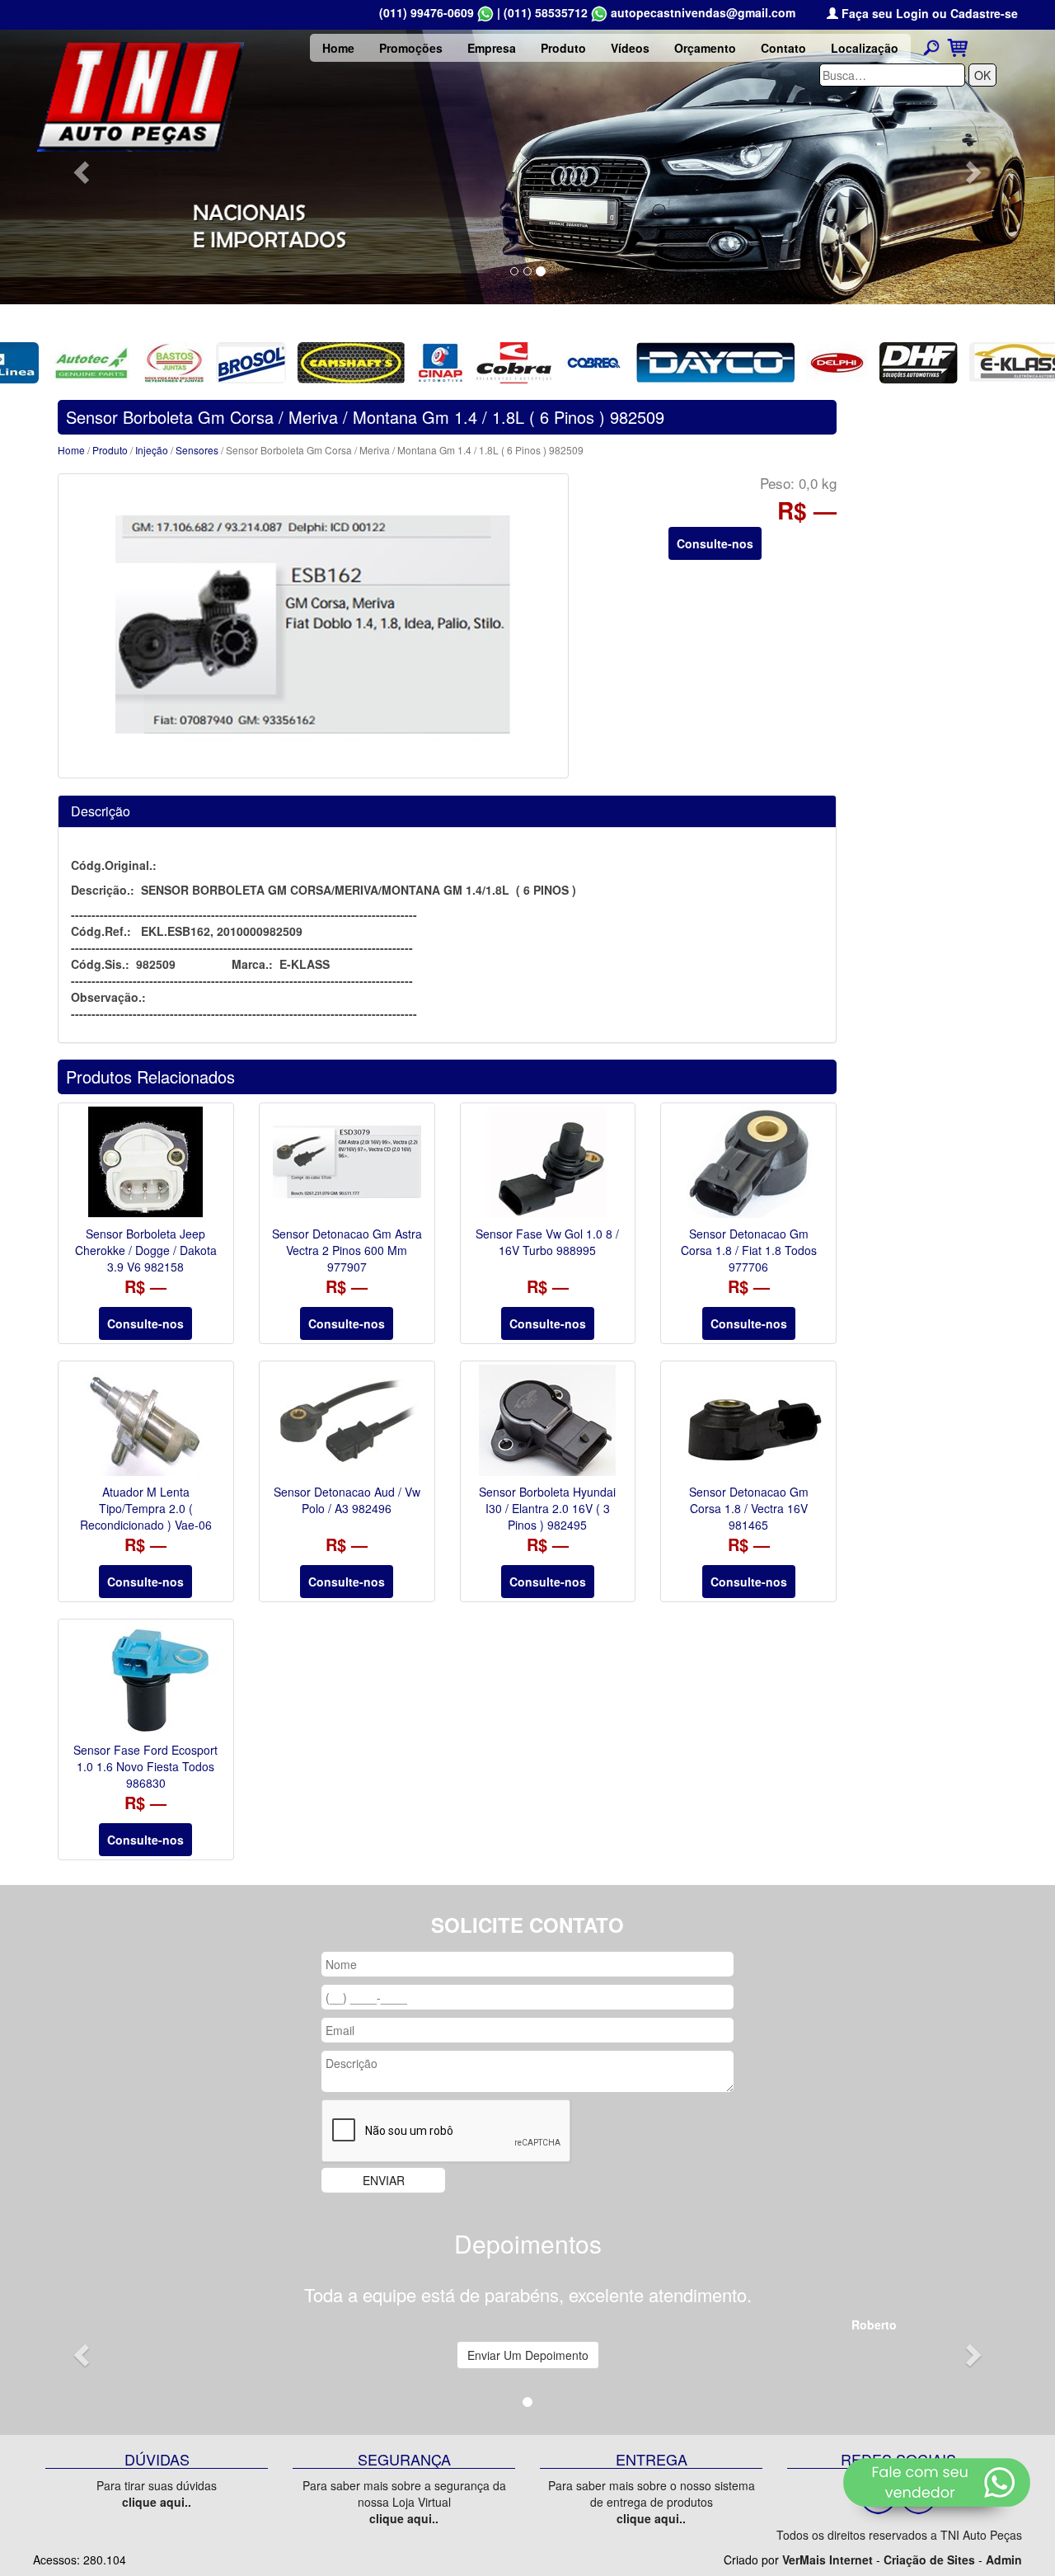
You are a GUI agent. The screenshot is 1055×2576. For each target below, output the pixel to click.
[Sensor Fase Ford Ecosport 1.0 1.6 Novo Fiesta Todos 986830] (146, 1678)
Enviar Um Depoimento (528, 2355)
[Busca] (931, 47)
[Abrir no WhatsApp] (485, 12)
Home (338, 48)
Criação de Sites (929, 2560)
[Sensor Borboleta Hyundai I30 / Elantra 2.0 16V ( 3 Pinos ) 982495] (548, 1420)
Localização (865, 48)
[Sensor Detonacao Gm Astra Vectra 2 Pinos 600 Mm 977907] (347, 1162)
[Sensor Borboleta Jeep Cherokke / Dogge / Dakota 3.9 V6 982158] (146, 1162)
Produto (563, 48)
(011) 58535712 (546, 12)
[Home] (141, 95)
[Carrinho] (957, 46)
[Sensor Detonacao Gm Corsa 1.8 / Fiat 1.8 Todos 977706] (748, 1162)
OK (982, 75)
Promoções (411, 48)
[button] (79, 167)
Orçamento (705, 48)
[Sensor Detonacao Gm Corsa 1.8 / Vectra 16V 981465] (748, 1420)
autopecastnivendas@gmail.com (703, 12)
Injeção (152, 450)
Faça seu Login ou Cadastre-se (928, 13)
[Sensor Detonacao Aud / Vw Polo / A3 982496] (347, 1420)
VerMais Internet (828, 2560)
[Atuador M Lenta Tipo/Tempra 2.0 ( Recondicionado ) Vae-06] (146, 1420)
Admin (1004, 2560)
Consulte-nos (715, 543)
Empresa (492, 48)
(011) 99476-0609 (427, 12)
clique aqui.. (157, 2502)
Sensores (197, 450)
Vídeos (630, 48)
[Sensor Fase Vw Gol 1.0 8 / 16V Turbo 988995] (548, 1162)
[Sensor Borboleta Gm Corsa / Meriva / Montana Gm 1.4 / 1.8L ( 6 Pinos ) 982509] (313, 626)
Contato (783, 48)
